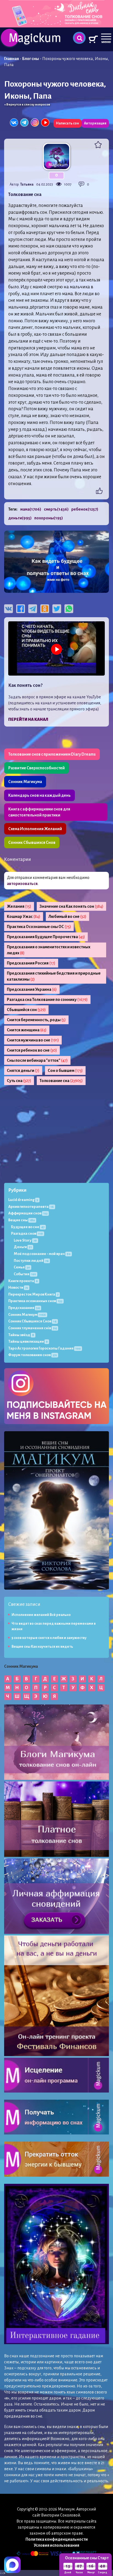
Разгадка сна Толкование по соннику (47, 1000)
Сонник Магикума (25, 782)
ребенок (85, 509)
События (25, 1274)
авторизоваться (22, 884)
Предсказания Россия (31, 963)
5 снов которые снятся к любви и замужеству (49, 1638)
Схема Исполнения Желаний (35, 829)
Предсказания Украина (32, 989)
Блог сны (31, 59)
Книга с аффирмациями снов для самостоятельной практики (39, 812)
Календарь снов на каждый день (39, 795)
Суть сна (19, 1081)
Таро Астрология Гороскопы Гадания (44, 1348)
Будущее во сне (28, 1227)
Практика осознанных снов (35, 1301)
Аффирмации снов (28, 1213)
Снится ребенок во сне (32, 1050)
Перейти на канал (28, 719)
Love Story (25, 1240)
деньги (20, 518)
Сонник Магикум (27, 1315)
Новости (18, 1287)
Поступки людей (31, 1261)
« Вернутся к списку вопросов (27, 105)
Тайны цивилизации (28, 1341)
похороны (49, 518)
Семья (22, 1267)
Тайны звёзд (21, 1335)
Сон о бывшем (65, 1071)
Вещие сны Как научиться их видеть (42, 1647)
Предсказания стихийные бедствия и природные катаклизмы (54, 976)
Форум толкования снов (33, 1355)
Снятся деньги (23, 1071)
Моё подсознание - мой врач (42, 1254)
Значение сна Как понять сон (71, 906)
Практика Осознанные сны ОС (39, 927)
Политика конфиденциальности (57, 2539)
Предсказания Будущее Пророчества (46, 937)
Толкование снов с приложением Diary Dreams (52, 754)
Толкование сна (61, 1081)
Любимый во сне (67, 916)
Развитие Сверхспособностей (36, 768)
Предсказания (24, 1308)
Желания (19, 906)
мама (31, 509)
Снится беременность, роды (36, 1020)
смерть (56, 509)
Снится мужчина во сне (33, 1040)
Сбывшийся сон (26, 1010)
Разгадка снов (27, 1233)
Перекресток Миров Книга (33, 1294)
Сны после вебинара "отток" (37, 1060)
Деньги (23, 1247)
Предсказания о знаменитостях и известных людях (49, 950)
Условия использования (56, 2545)
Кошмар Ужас (24, 916)
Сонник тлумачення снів (33, 1328)
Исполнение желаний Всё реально (41, 1615)
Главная (12, 59)
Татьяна (27, 184)
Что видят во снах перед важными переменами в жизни (54, 1626)
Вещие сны (22, 1220)
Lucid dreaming (23, 1200)
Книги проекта (23, 1281)
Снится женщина (27, 1030)
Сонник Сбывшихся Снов (32, 842)
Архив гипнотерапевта (31, 1207)
